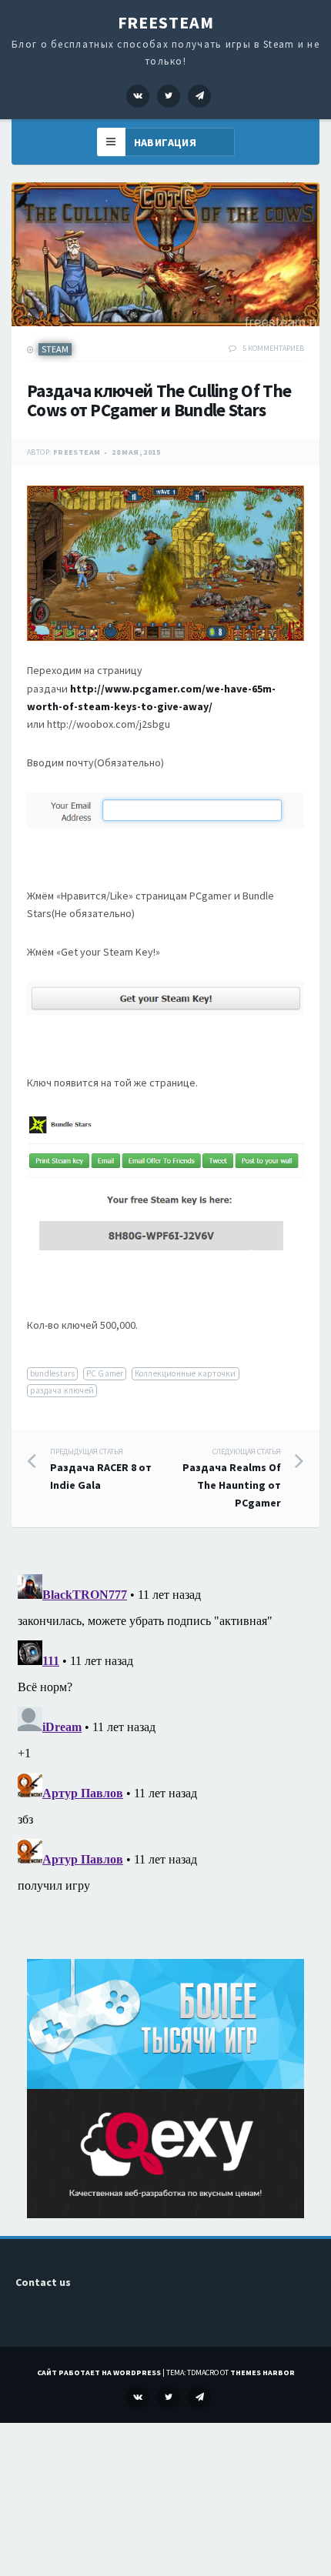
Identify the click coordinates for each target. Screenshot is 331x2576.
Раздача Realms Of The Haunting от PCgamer (232, 1478)
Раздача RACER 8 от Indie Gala (101, 1469)
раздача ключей (62, 1390)
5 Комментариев (273, 348)
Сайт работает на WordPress (99, 2372)
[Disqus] (165, 1760)
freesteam (77, 452)
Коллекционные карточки (186, 1373)
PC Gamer (105, 1373)
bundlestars (52, 1373)
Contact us (43, 2282)
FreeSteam (166, 22)
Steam (55, 349)
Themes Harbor (262, 2372)
